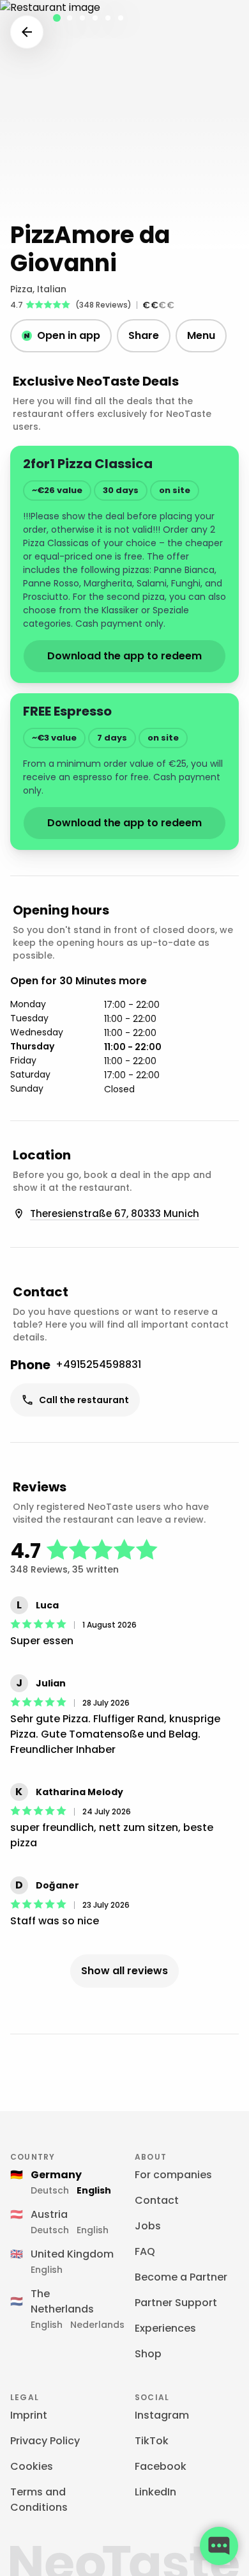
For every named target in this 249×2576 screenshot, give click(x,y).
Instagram (162, 2415)
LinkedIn (155, 2492)
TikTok (152, 2441)
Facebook (161, 2466)
